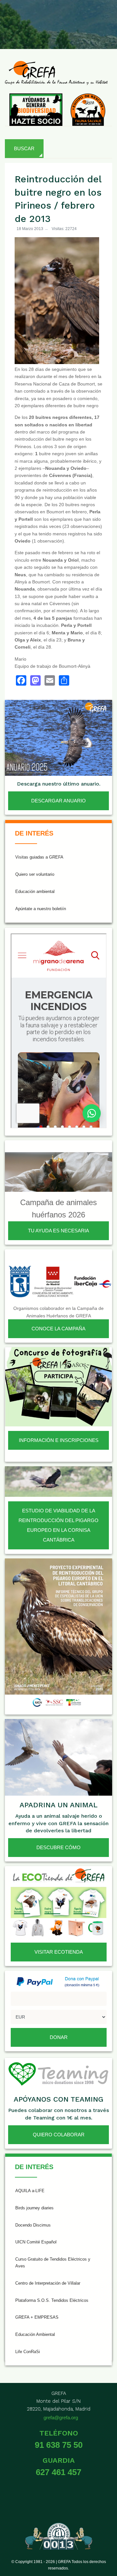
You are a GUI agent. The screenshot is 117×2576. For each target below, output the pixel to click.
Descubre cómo (58, 1847)
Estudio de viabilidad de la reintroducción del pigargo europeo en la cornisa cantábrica (58, 1525)
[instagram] (58, 19)
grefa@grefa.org (61, 2417)
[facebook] (26, 19)
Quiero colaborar (59, 2135)
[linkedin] (105, 19)
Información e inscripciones (59, 1440)
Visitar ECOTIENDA (59, 1952)
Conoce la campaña (58, 1329)
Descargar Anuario (58, 801)
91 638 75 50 (59, 2445)
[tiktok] (73, 19)
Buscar (24, 148)
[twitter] (42, 19)
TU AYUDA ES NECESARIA (58, 1231)
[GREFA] (56, 73)
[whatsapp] (89, 34)
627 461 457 (58, 2472)
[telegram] (105, 34)
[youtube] (89, 19)
